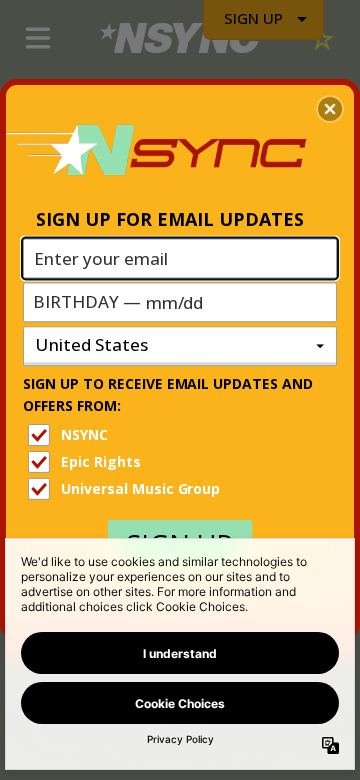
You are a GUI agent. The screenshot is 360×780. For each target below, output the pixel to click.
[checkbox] (182, 435)
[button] (330, 109)
